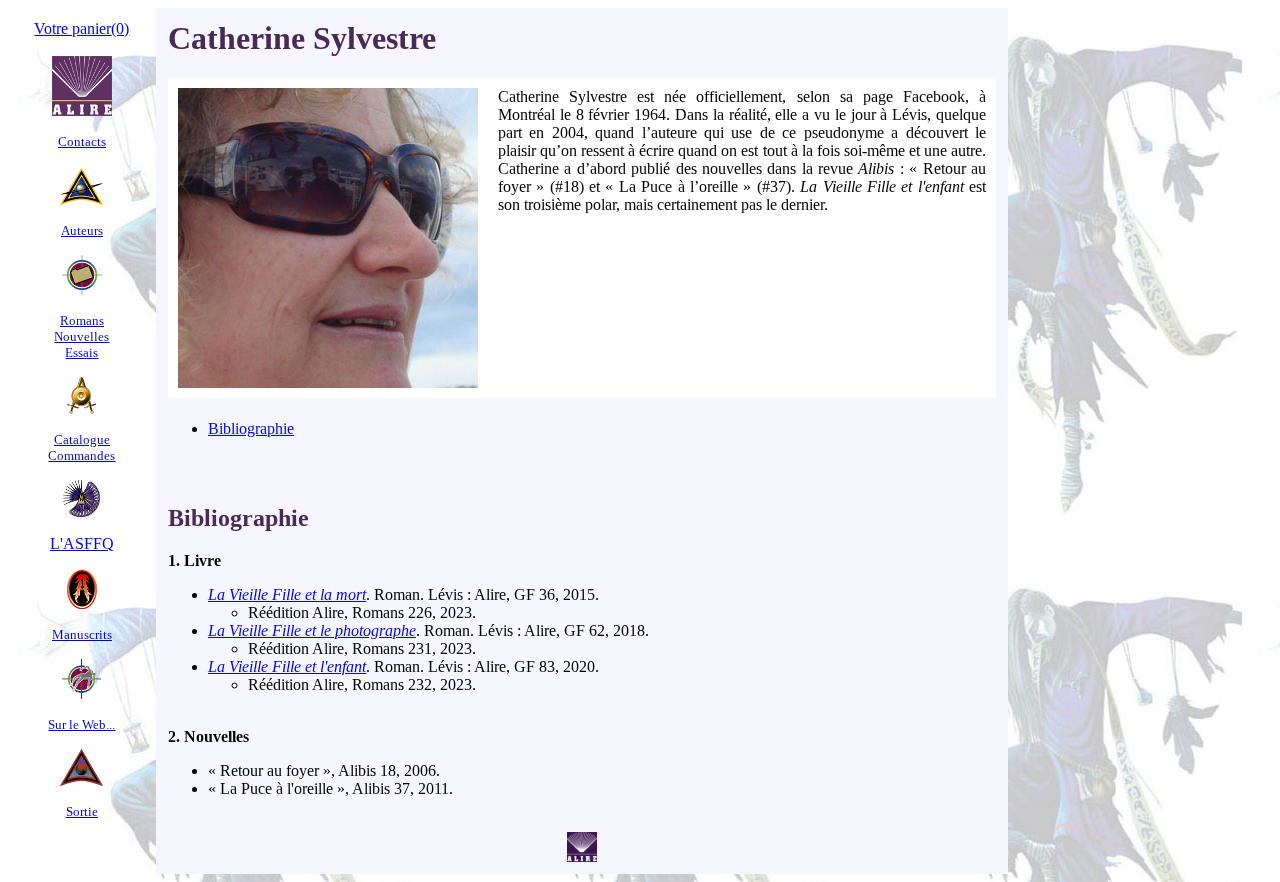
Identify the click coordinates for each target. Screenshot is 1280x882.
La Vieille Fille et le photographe (312, 630)
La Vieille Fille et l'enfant (287, 666)
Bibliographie (251, 428)
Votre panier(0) (81, 28)
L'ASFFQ (82, 543)
